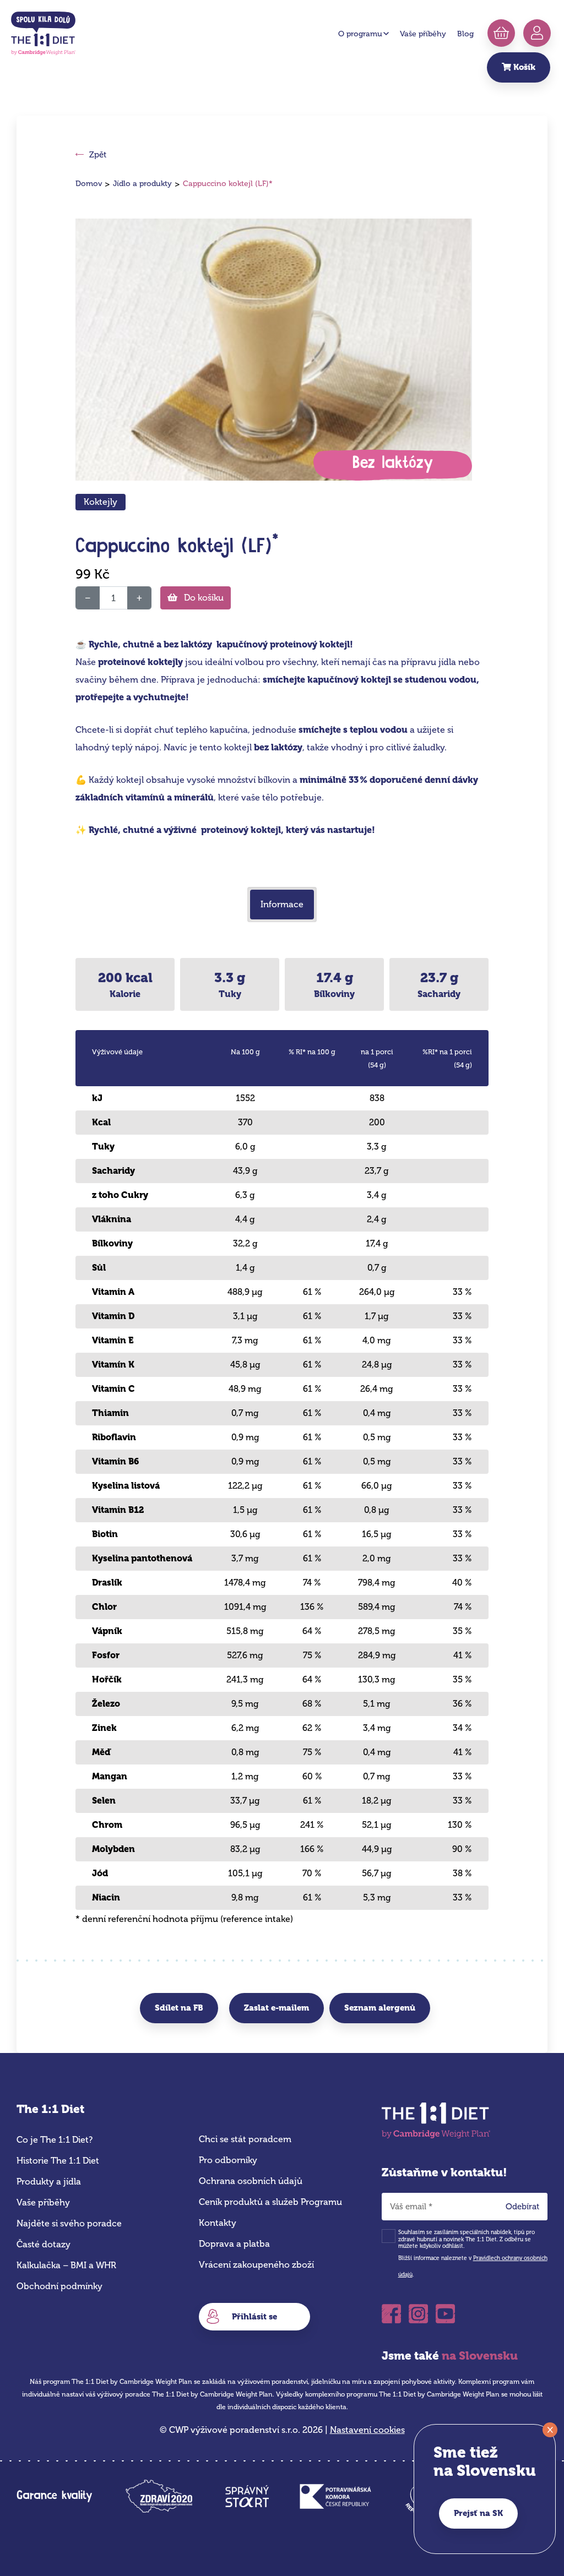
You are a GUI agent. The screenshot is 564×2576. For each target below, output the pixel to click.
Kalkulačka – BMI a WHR (66, 2265)
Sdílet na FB (179, 2008)
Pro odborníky (228, 2160)
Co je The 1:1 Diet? (55, 2140)
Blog (465, 34)
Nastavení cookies (367, 2430)
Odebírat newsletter (526, 2209)
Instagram (418, 2310)
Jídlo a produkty (142, 184)
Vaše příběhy (423, 34)
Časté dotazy (44, 2244)
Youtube (445, 2310)
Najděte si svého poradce (69, 2223)
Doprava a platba (234, 2244)
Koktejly (101, 502)
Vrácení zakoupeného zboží (256, 2265)
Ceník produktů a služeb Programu (270, 2202)
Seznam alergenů (380, 2008)
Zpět (98, 155)
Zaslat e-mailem (276, 2008)
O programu (360, 34)
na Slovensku (480, 2356)
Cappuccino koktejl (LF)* (228, 184)
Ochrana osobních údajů (251, 2181)
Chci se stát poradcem (245, 2139)
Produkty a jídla (49, 2182)
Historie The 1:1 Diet (58, 2161)
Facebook (391, 2310)
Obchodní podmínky (59, 2286)
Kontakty (218, 2223)
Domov (89, 184)
